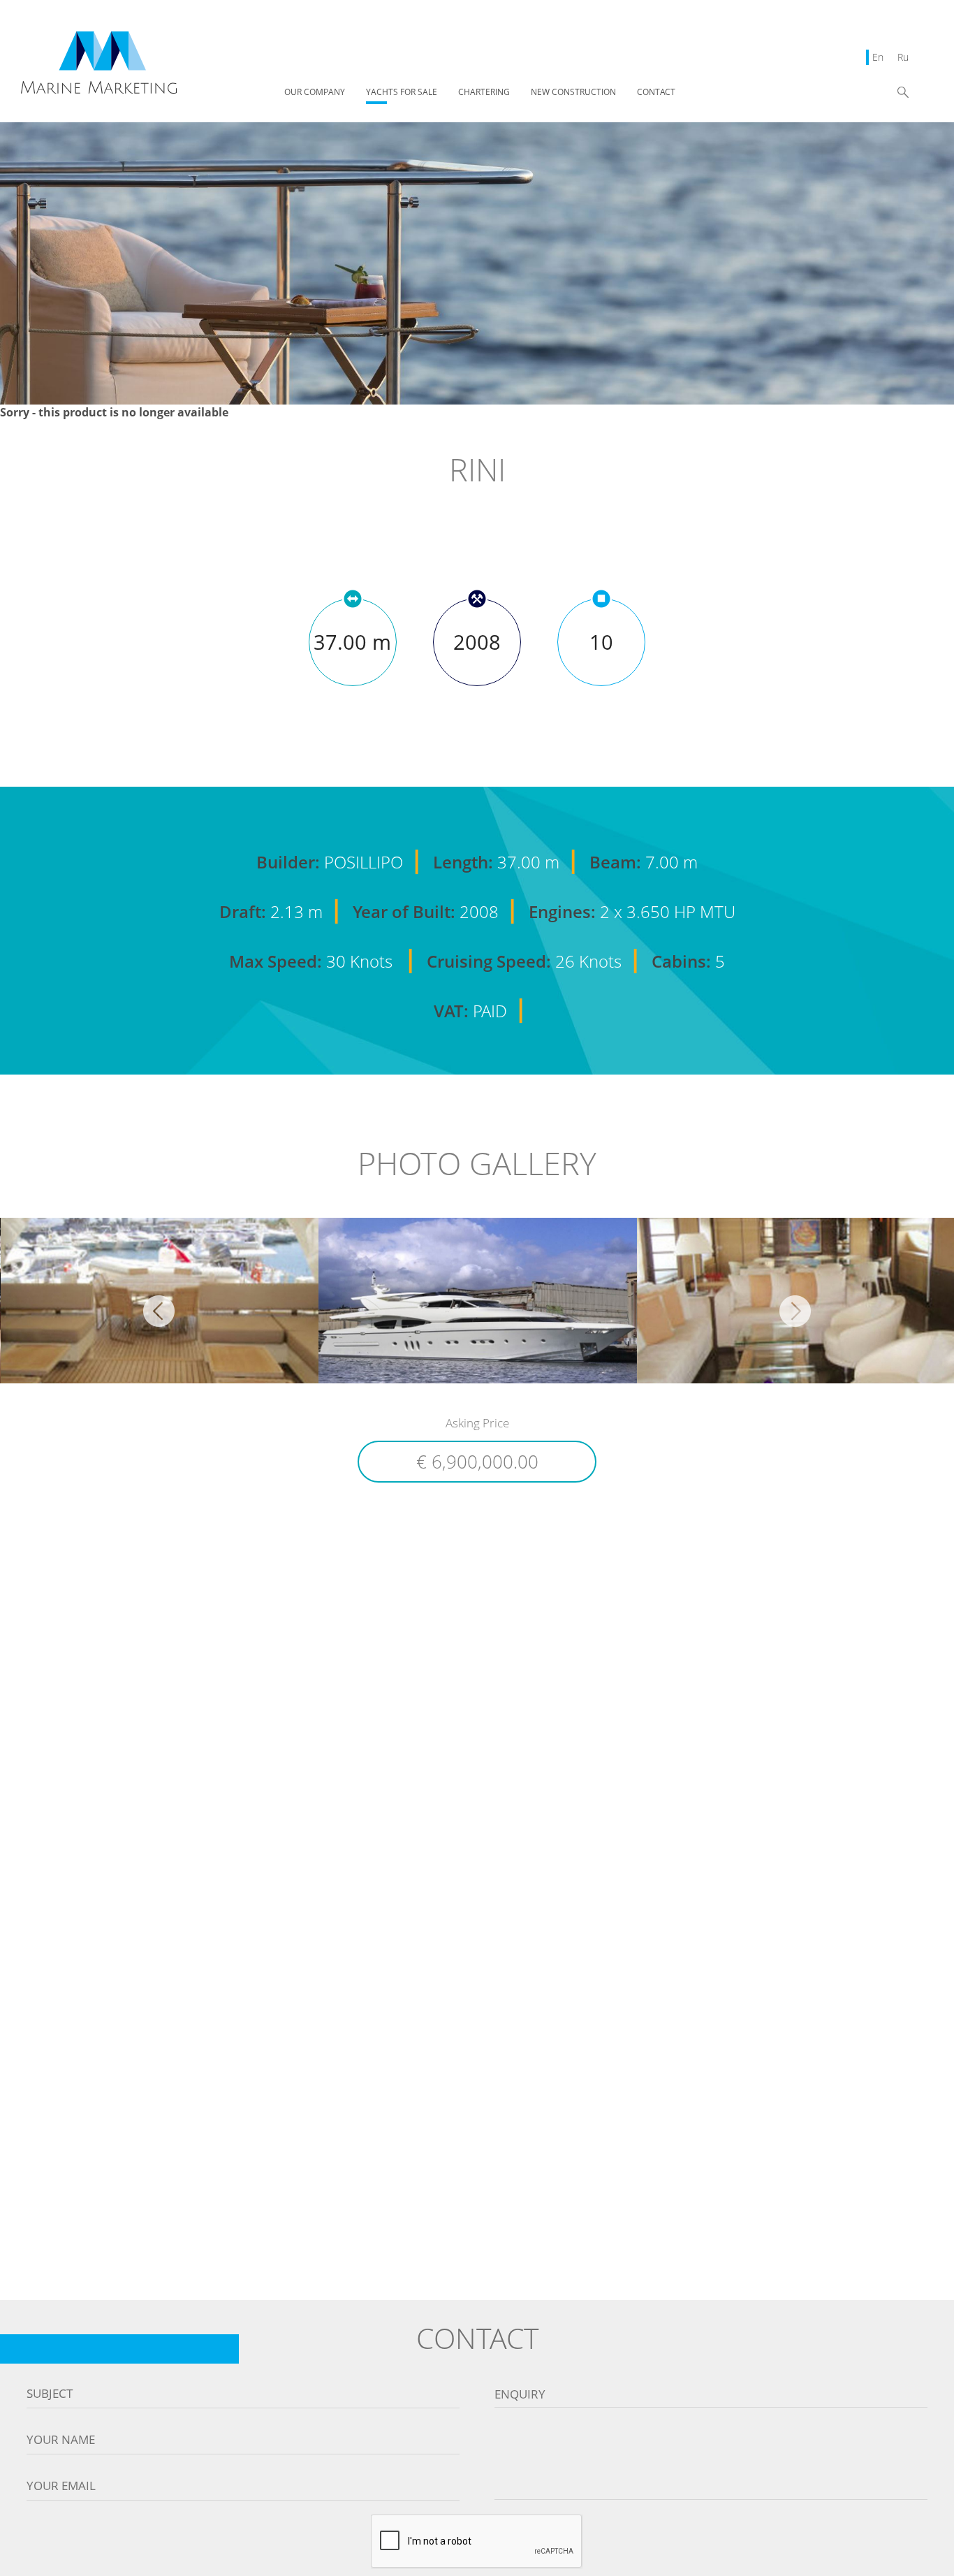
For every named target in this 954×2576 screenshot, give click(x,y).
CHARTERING (484, 93)
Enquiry (520, 2394)
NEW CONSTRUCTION (573, 93)
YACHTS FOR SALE (402, 93)
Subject (50, 2394)
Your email (61, 2486)
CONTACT (656, 93)
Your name (61, 2440)
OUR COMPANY (315, 93)
